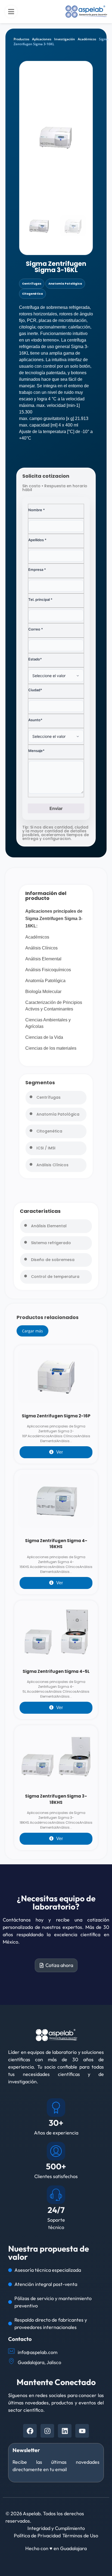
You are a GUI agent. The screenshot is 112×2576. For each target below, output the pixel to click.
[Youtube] (82, 2431)
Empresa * (37, 570)
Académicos (87, 39)
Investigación (65, 39)
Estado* (35, 659)
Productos (21, 39)
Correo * (36, 629)
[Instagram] (47, 2431)
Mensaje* (36, 751)
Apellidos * (37, 540)
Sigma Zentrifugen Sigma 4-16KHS (56, 1544)
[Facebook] (30, 2431)
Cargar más (32, 1331)
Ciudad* (35, 690)
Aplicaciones (42, 39)
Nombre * (37, 510)
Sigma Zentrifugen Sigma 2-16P (56, 1416)
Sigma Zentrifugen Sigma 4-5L (56, 1671)
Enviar (56, 808)
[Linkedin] (65, 2431)
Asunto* (35, 720)
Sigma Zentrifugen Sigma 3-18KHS (56, 1799)
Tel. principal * (40, 599)
